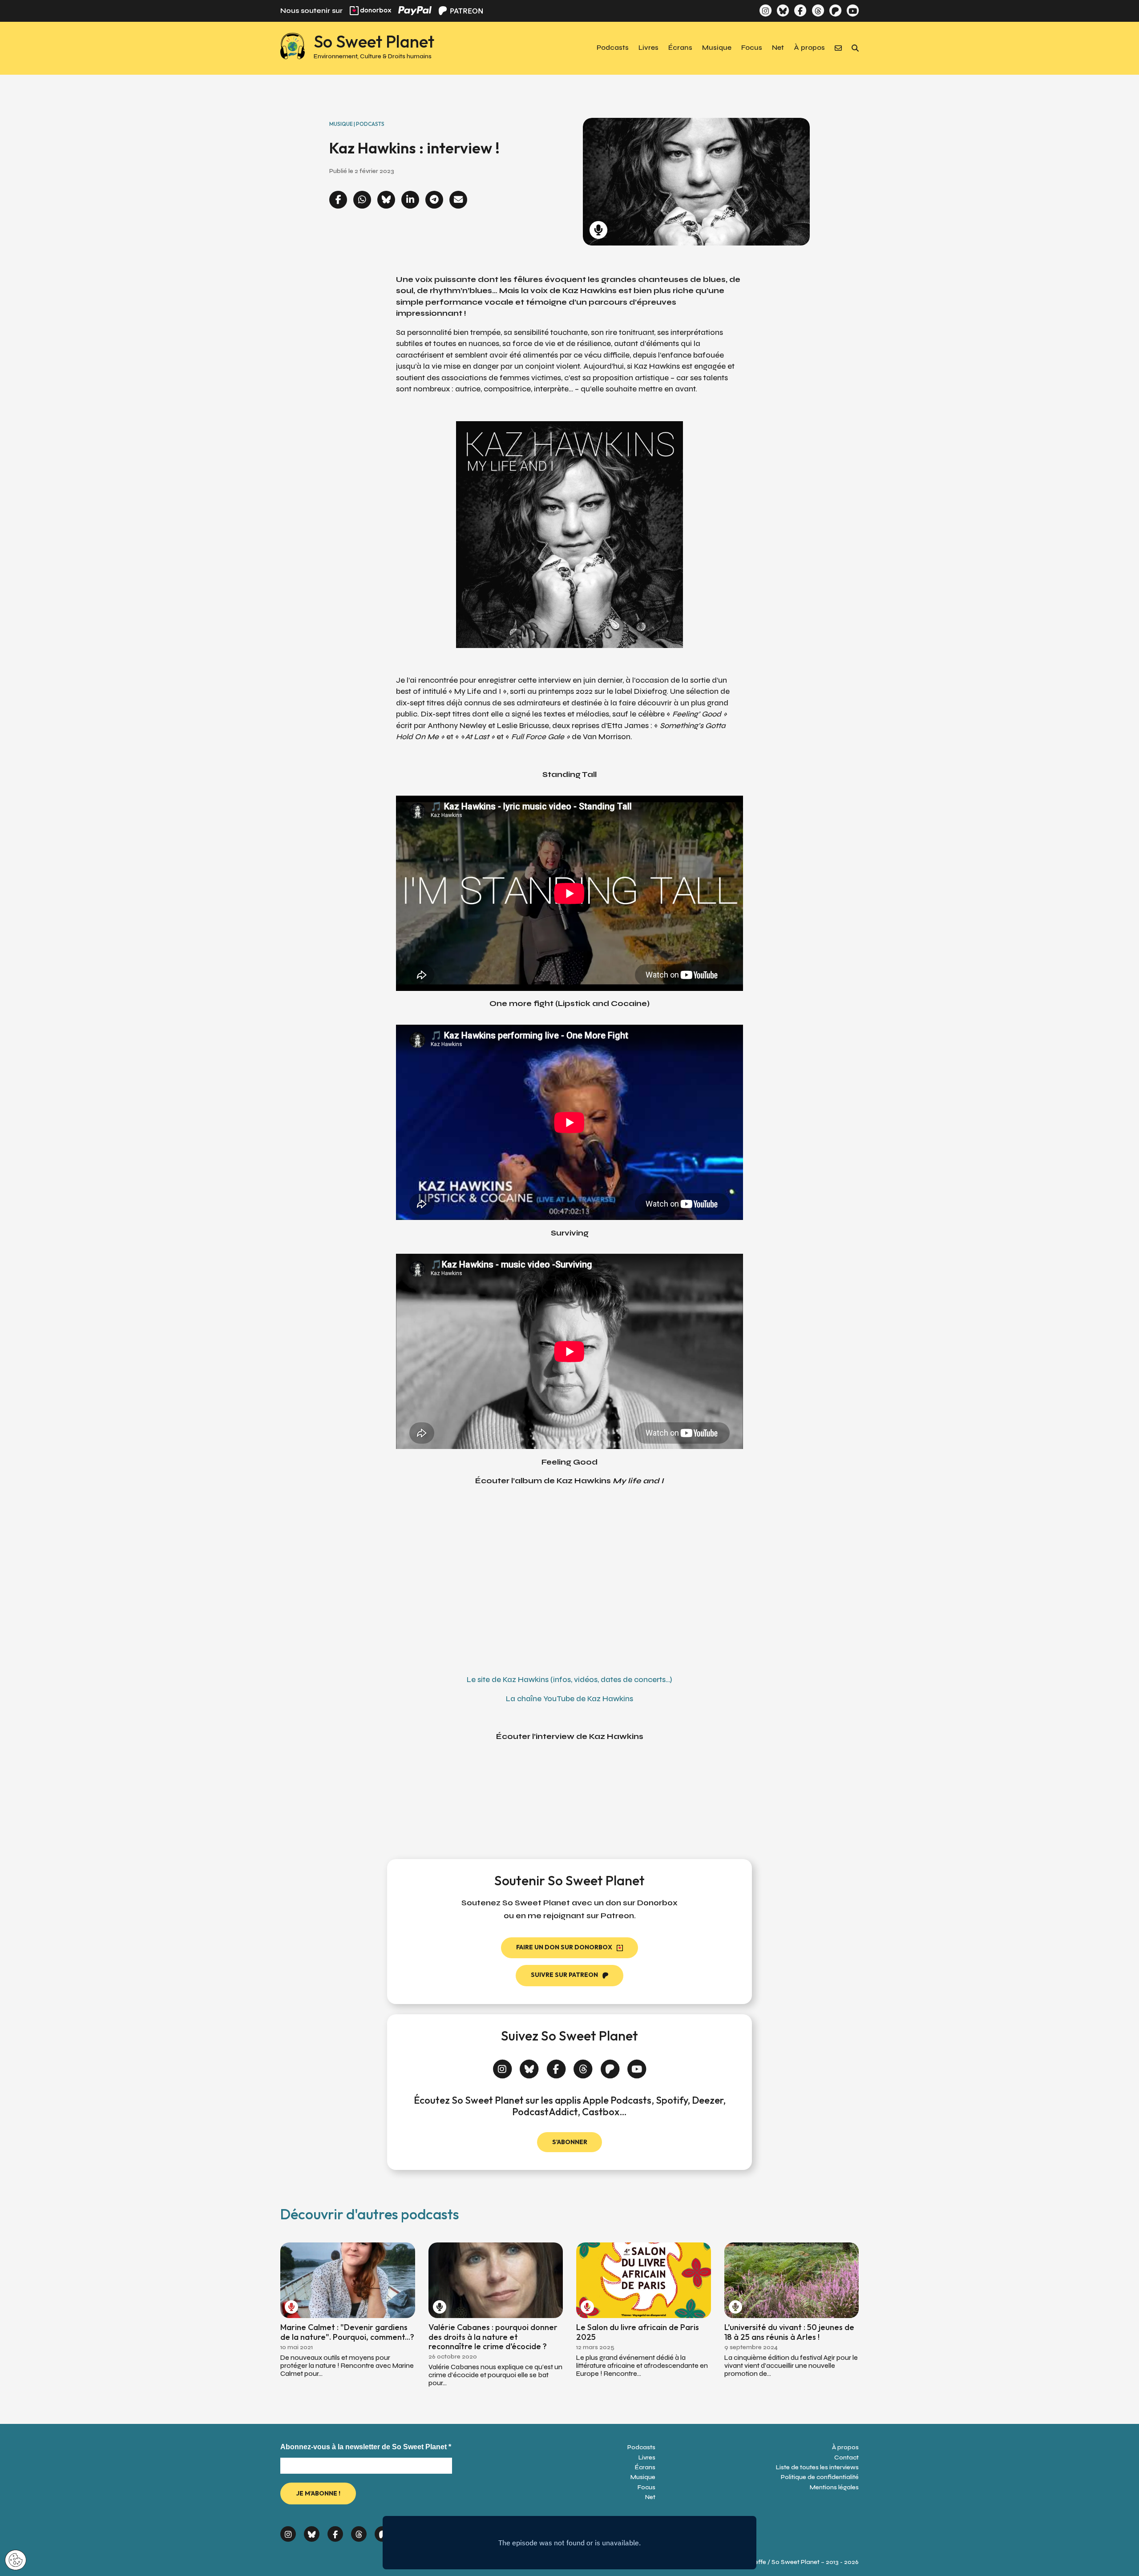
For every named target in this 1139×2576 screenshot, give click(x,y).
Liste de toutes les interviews (817, 2467)
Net (778, 48)
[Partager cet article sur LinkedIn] (410, 200)
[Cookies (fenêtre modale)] (16, 2561)
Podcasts (613, 48)
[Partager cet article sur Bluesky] (386, 200)
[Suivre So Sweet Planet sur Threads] (818, 10)
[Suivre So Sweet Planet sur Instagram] (765, 10)
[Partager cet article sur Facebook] (338, 200)
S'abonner (570, 2142)
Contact (846, 2457)
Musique (717, 48)
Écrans (680, 48)
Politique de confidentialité (820, 2477)
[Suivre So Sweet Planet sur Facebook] (800, 10)
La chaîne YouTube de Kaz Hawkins (569, 1699)
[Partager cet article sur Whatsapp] (362, 200)
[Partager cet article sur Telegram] (434, 200)
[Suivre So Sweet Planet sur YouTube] (853, 10)
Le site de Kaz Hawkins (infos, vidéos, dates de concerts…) (569, 1680)
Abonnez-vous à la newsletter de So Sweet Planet (366, 2447)
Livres (648, 48)
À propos (809, 48)
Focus (752, 48)
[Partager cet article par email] (458, 200)
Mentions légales (834, 2487)
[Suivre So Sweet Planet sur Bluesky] (783, 10)
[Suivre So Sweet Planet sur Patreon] (835, 10)
